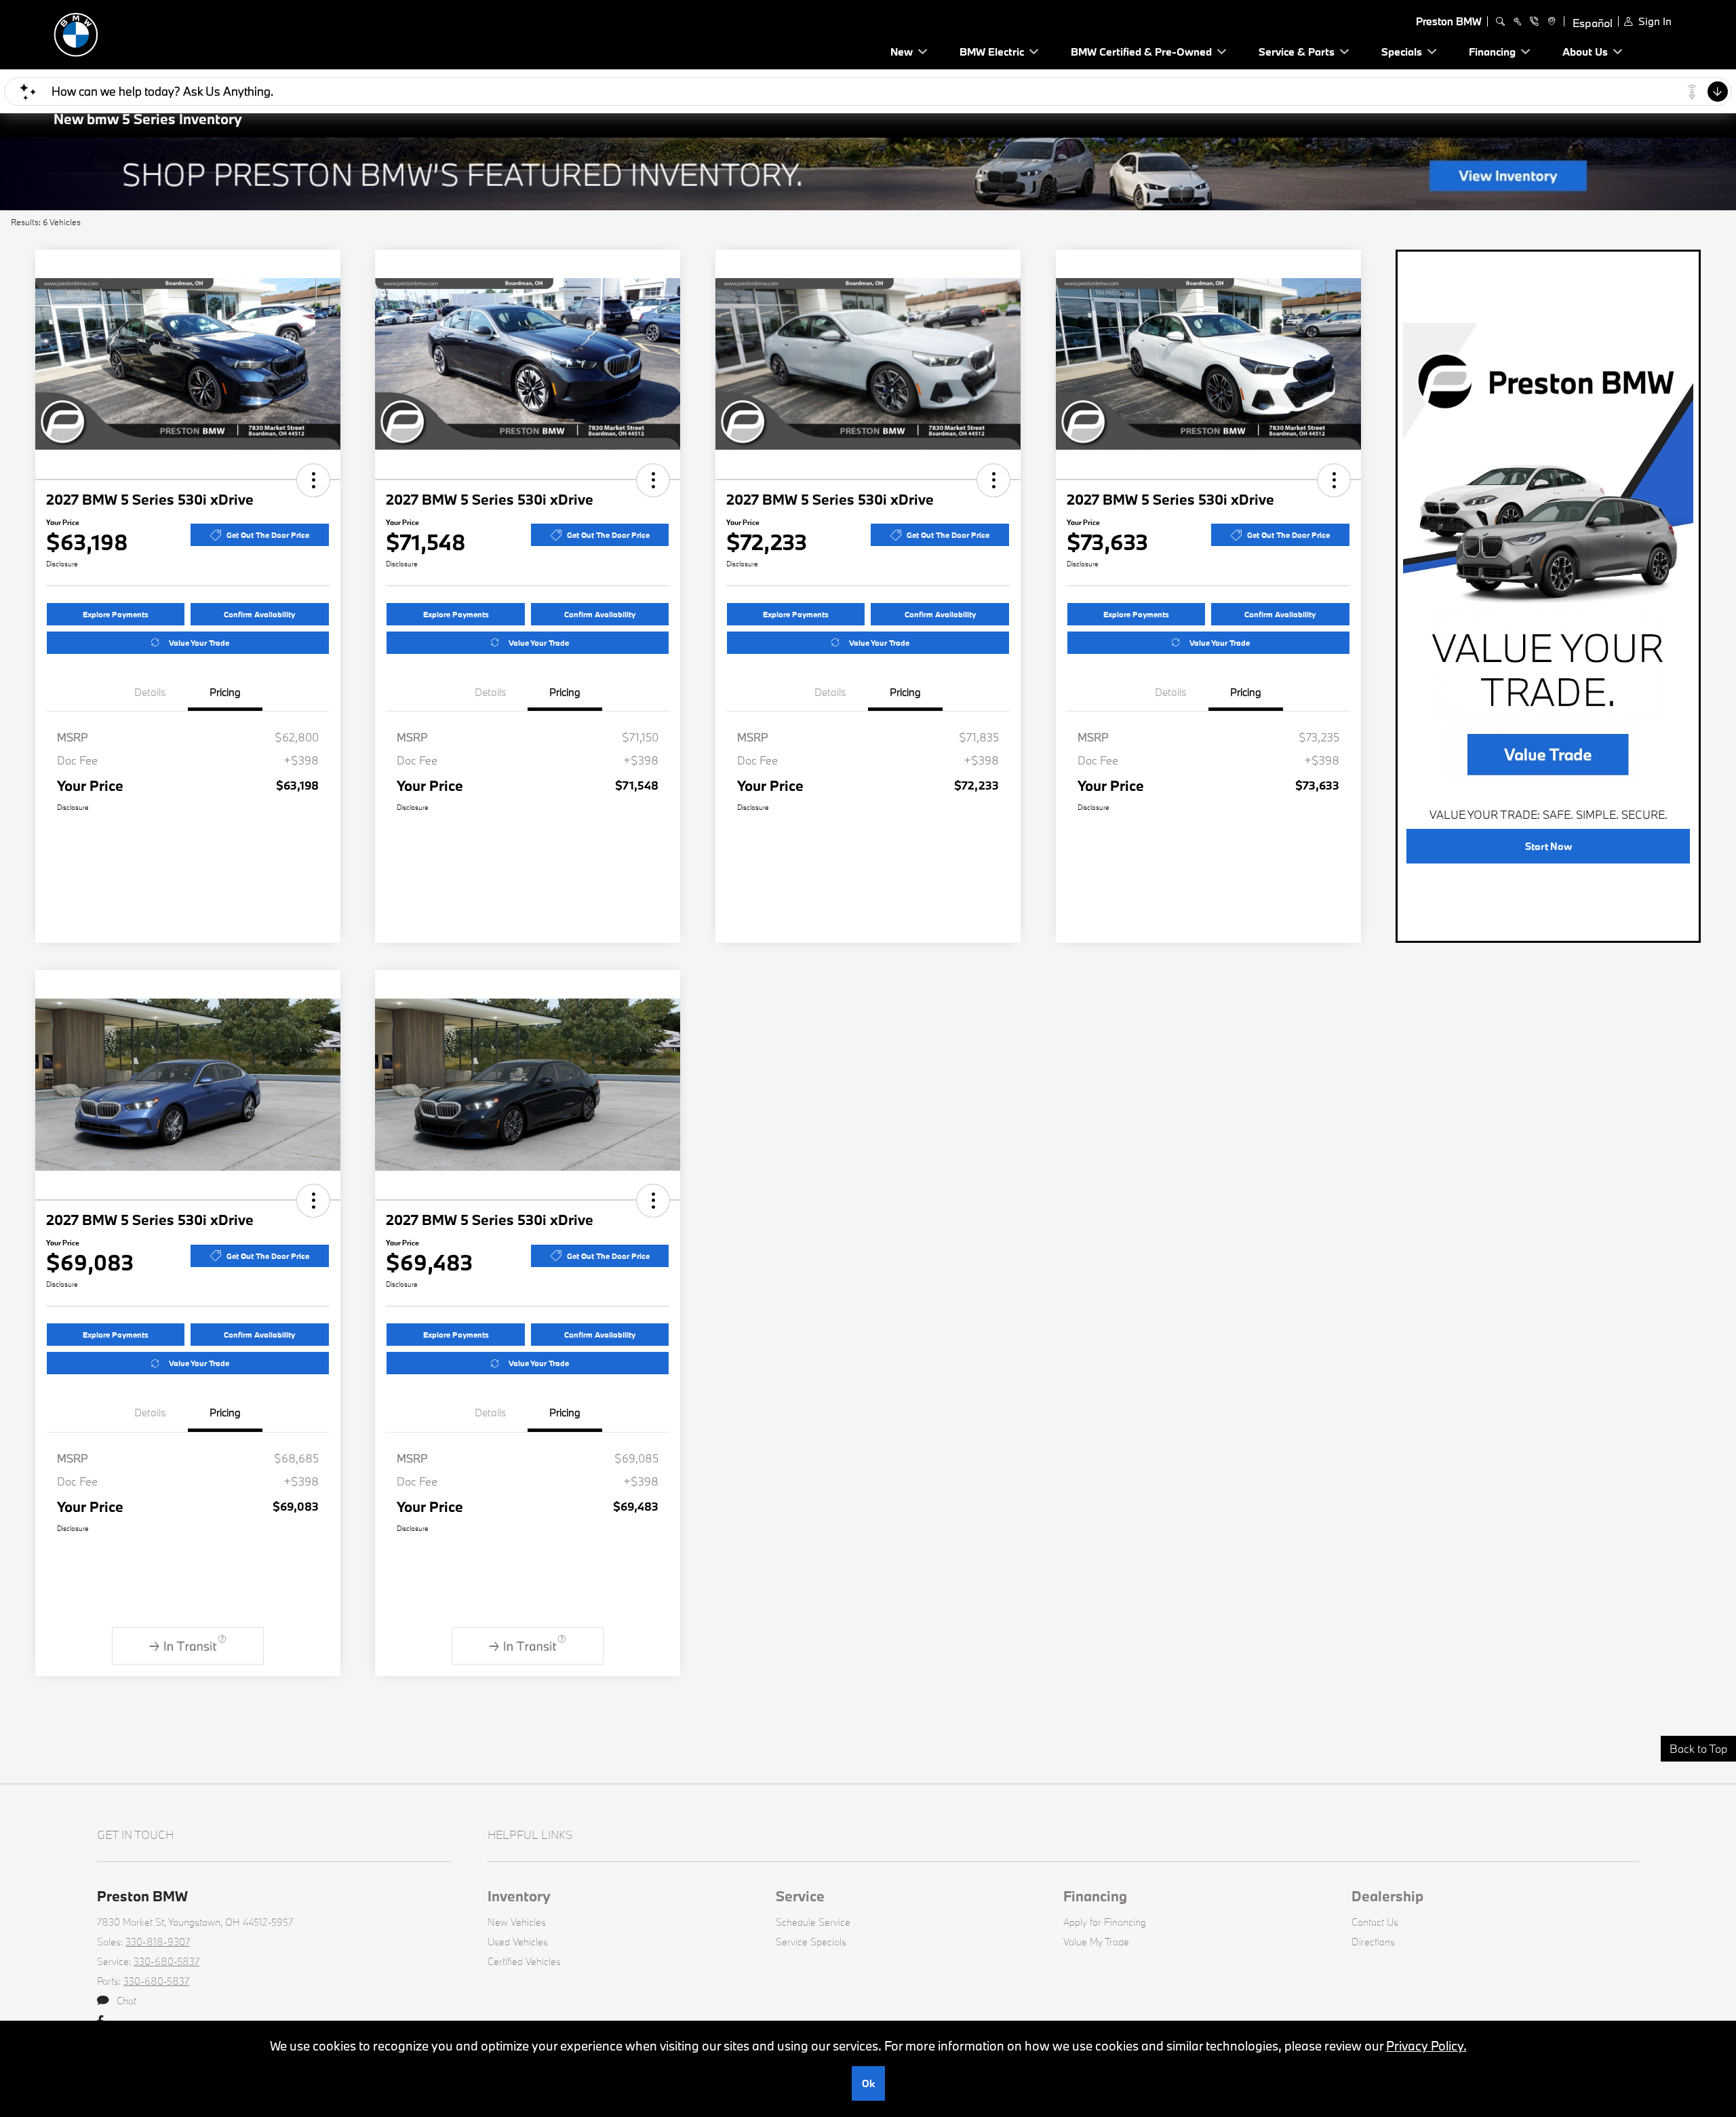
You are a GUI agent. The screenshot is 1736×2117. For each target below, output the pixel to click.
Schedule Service (813, 1922)
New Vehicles (517, 1922)
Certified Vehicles (524, 1961)
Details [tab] (150, 692)
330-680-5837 (166, 1961)
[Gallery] (868, 174)
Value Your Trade (199, 643)
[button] (313, 480)
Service (800, 1896)
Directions (1373, 1942)
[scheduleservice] (1517, 22)
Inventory (519, 1896)
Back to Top (1698, 1748)
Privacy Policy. (1426, 2046)
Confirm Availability (259, 614)
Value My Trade (1096, 1942)
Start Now (1548, 846)
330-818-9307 (158, 1942)
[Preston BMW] (149, 33)
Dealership (1387, 1896)
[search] (1500, 22)
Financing (1095, 1896)
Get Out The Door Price (268, 535)
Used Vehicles (518, 1942)
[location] (1550, 22)
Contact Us (1375, 1922)
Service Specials (811, 1942)
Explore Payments (116, 614)
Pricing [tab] (225, 692)
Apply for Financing (1105, 1922)
